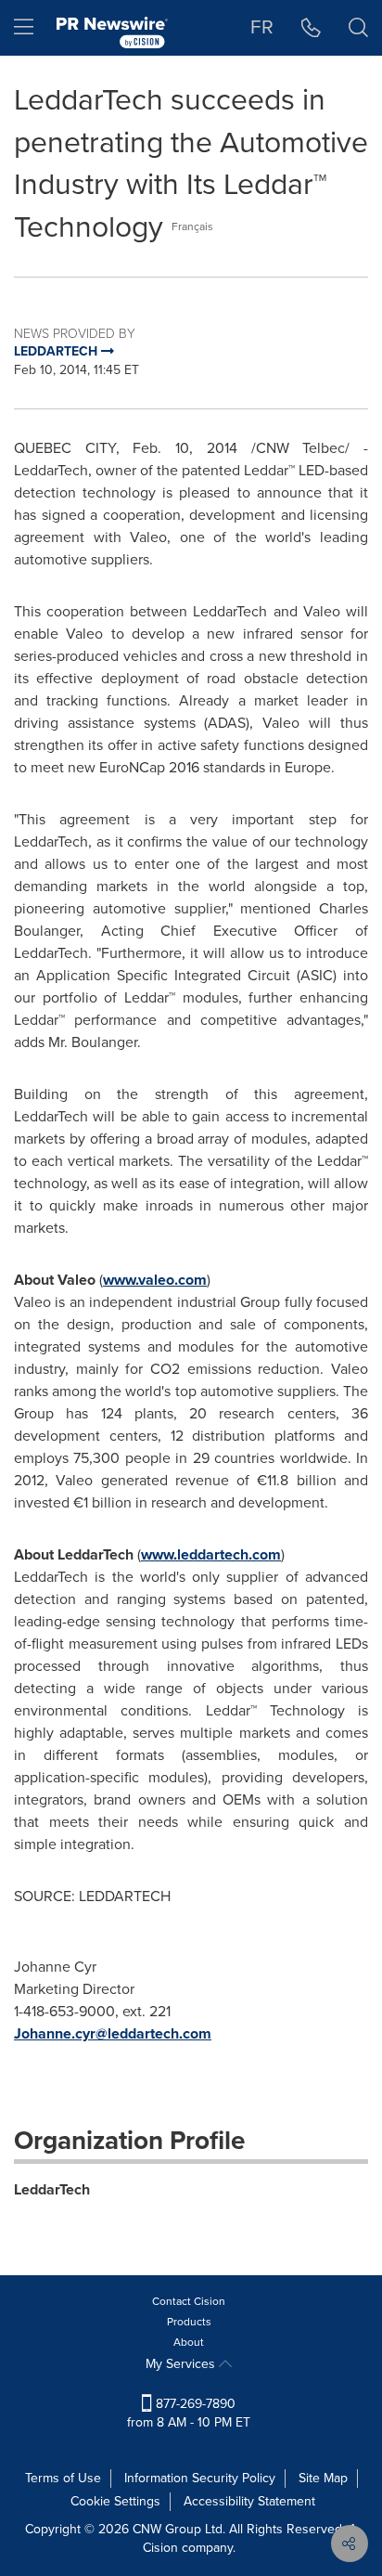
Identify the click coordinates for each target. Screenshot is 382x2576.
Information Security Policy (200, 2478)
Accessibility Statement (249, 2501)
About (189, 2342)
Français (192, 227)
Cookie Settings (115, 2501)
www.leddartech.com (211, 1554)
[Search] (358, 28)
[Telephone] (311, 28)
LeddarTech (52, 2189)
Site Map (323, 2478)
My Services (182, 2364)
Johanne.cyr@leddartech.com (113, 2033)
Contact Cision (189, 2301)
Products (189, 2322)
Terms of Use (63, 2478)
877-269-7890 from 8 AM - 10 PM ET (189, 2413)
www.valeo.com (155, 1280)
